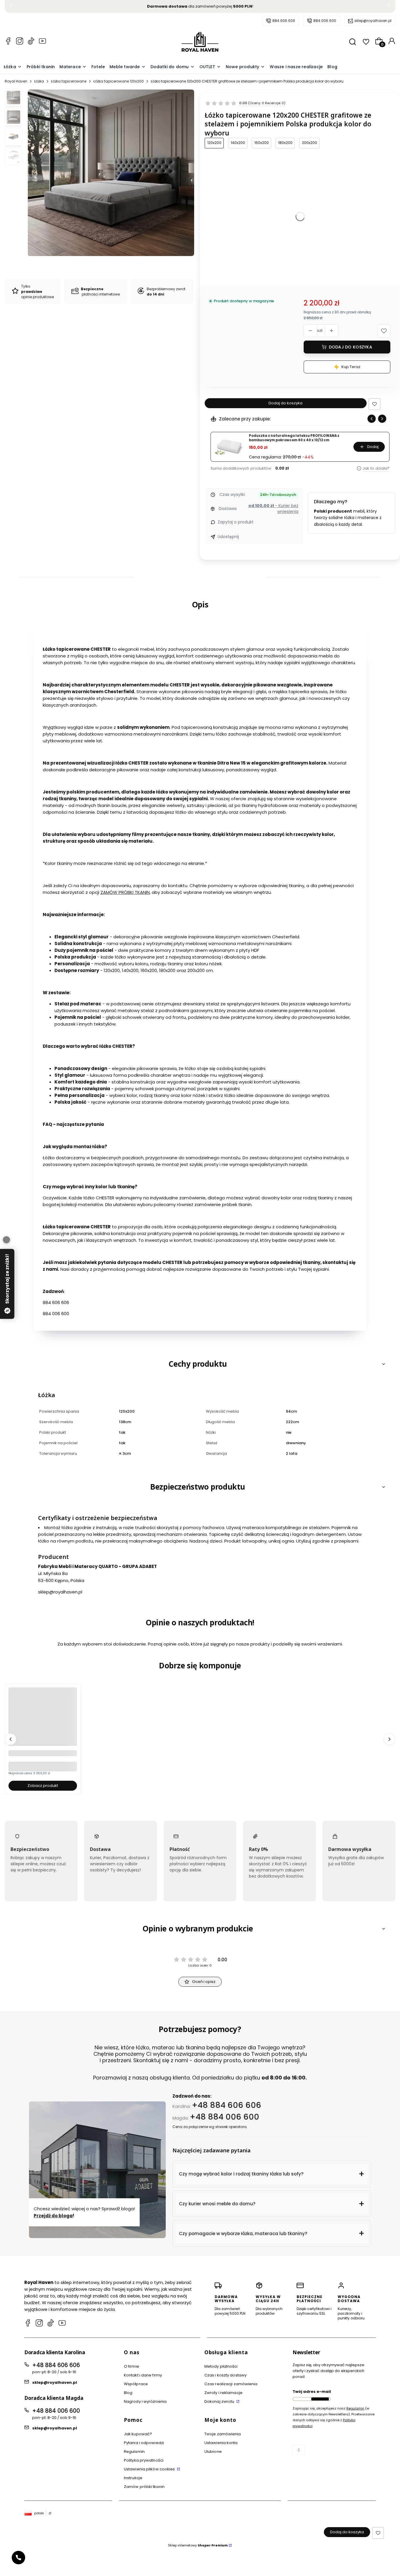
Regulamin (134, 2452)
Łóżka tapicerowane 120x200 (119, 81)
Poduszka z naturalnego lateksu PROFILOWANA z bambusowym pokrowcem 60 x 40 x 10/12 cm (294, 438)
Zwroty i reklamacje (223, 2393)
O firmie (131, 2366)
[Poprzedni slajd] (372, 419)
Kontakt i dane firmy (143, 2375)
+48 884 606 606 (227, 2105)
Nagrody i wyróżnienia (145, 2401)
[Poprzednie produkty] (11, 1739)
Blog (128, 2393)
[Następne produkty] (389, 1739)
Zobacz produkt (43, 1786)
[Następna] (389, 7)
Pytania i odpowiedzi (144, 2443)
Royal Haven (16, 81)
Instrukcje (133, 2478)
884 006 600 (325, 21)
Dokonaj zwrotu (220, 2401)
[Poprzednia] (11, 7)
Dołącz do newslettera (320, 2399)
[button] (384, 331)
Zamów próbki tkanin (144, 2487)
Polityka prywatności (144, 2460)
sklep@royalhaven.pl (373, 21)
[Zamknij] (6, 1240)
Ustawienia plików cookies (150, 2469)
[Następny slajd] (382, 419)
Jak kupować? (138, 2434)
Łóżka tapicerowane (69, 81)
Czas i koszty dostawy (225, 2375)
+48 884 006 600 (224, 2117)
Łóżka (39, 81)
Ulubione (213, 2452)
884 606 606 (284, 21)
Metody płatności (221, 2366)
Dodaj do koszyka (351, 347)
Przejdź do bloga (53, 2215)
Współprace (136, 2384)
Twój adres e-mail (312, 2392)
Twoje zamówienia (223, 2434)
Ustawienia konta (221, 2443)
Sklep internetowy (198, 2545)
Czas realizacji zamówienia (231, 2384)
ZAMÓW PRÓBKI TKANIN (125, 892)
